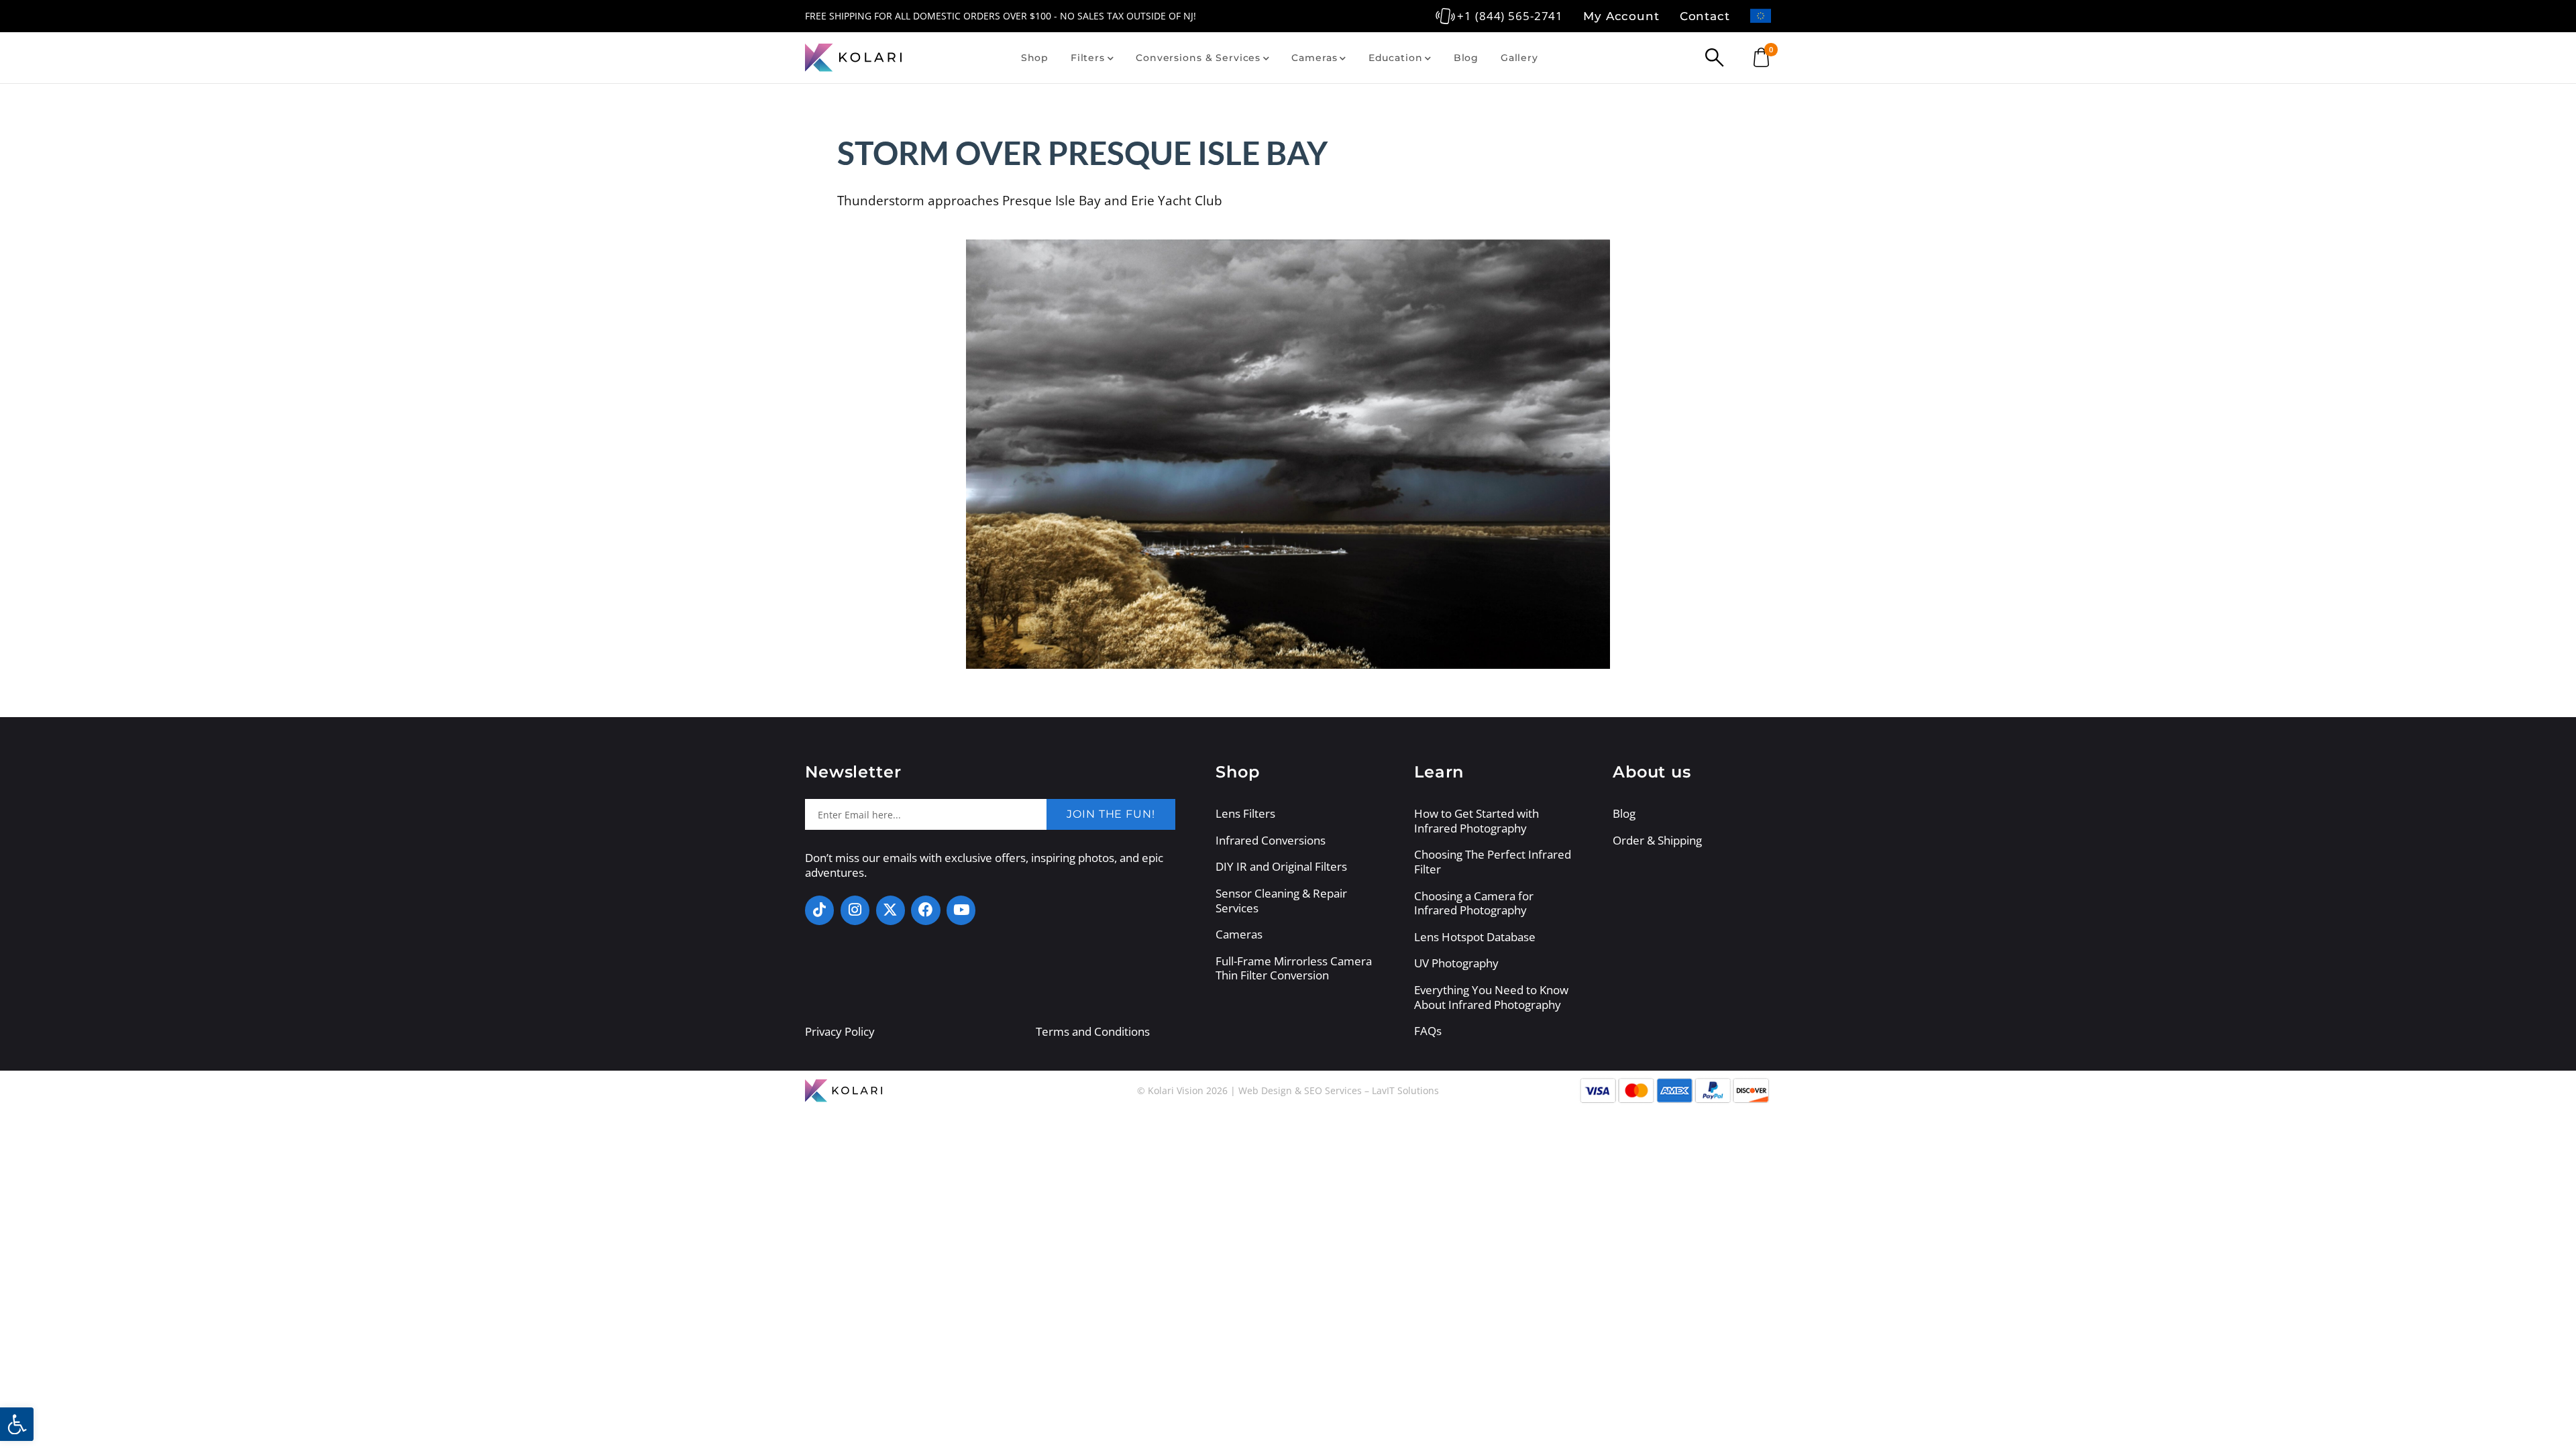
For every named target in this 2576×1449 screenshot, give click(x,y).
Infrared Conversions (1271, 841)
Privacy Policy (840, 1031)
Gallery (1519, 58)
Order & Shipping (1657, 841)
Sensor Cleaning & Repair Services (1281, 901)
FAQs (1428, 1031)
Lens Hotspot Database (1475, 937)
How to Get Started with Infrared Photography (1477, 821)
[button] (17, 1424)
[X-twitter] (891, 910)
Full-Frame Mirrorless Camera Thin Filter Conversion (1294, 968)
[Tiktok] (819, 910)
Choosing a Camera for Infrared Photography (1474, 903)
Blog (1466, 58)
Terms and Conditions (1093, 1031)
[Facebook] (925, 910)
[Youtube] (961, 910)
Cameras (1314, 58)
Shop (1035, 58)
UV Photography (1456, 963)
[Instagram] (855, 910)
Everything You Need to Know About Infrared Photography (1491, 997)
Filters (1088, 58)
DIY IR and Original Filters (1281, 867)
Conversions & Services (1198, 58)
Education (1396, 58)
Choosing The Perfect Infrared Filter (1493, 862)
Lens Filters (1245, 814)
